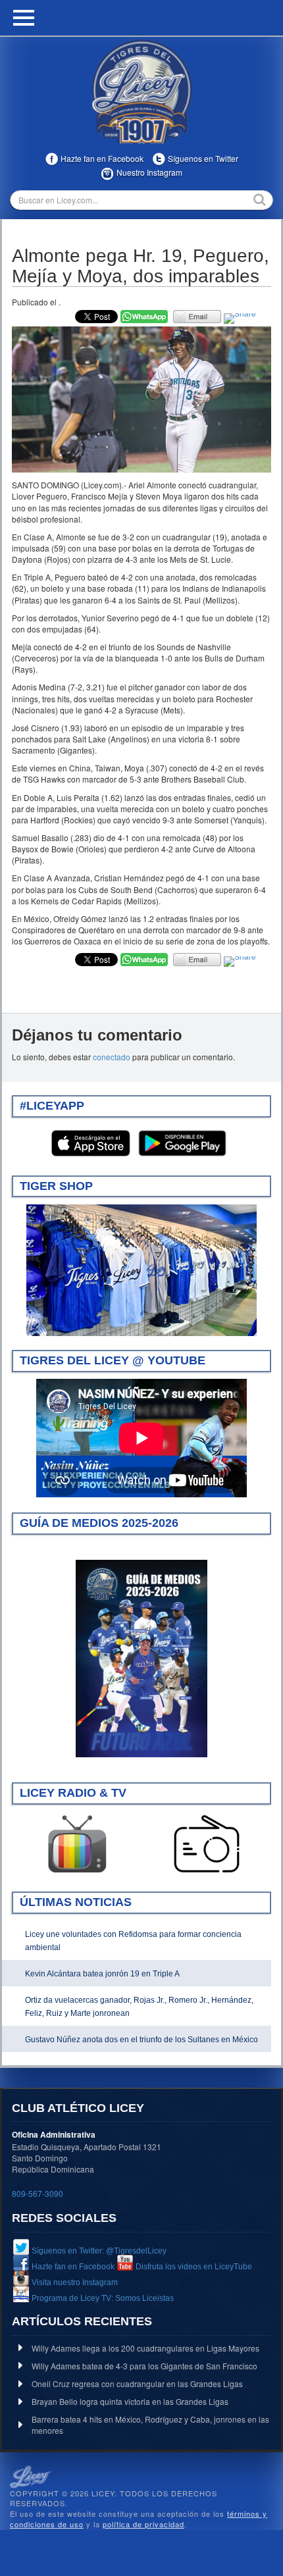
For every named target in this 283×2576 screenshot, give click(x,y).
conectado (112, 1057)
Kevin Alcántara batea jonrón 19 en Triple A (102, 1974)
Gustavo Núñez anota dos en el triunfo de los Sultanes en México (141, 2040)
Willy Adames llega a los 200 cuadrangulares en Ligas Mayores (145, 2348)
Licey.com (141, 91)
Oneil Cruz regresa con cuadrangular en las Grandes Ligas (137, 2383)
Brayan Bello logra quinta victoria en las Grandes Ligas (130, 2401)
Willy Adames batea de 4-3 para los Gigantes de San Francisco (144, 2366)
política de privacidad (143, 2524)
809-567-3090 (38, 2193)
